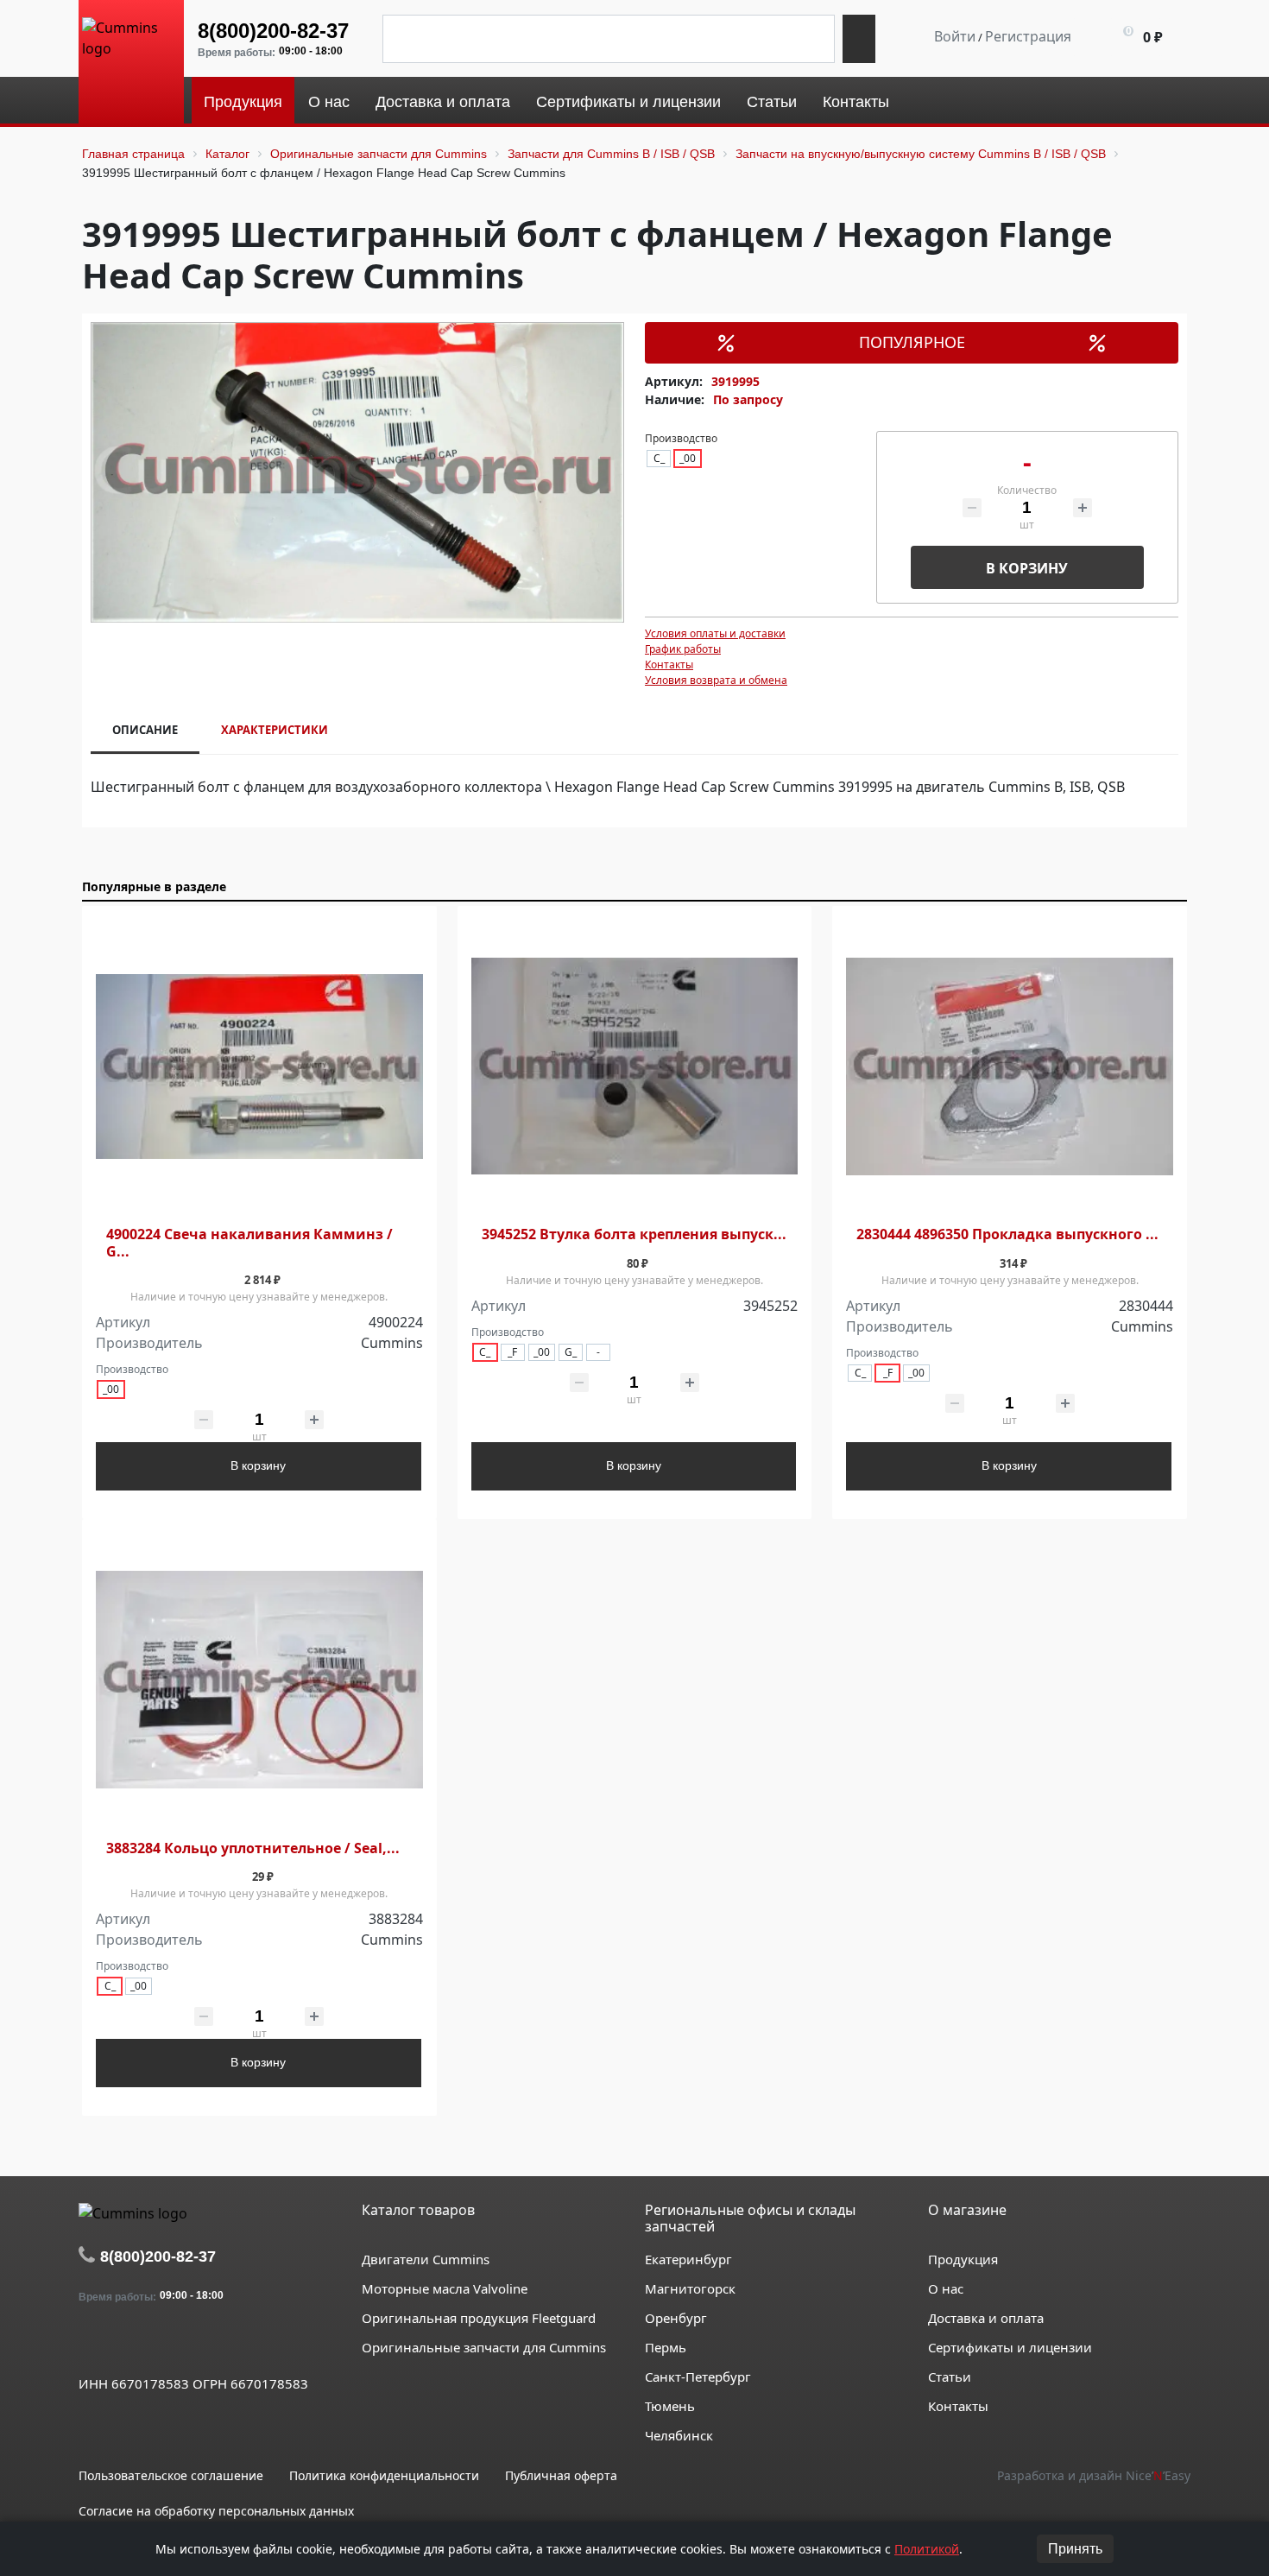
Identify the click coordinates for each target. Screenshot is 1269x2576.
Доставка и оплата (986, 2318)
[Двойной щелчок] (92, 2344)
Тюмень (670, 2406)
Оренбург (676, 2318)
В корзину (1027, 568)
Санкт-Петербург (698, 2377)
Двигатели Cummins (426, 2259)
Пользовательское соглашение (171, 2475)
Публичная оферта (561, 2475)
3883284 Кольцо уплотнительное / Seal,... (253, 1848)
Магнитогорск (690, 2288)
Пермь (666, 2347)
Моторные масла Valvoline (445, 2288)
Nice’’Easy (1158, 2475)
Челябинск (679, 2435)
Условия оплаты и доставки (715, 633)
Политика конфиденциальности (384, 2475)
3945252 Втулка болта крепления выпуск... (634, 1234)
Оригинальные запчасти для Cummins (484, 2347)
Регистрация (1028, 36)
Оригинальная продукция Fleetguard (479, 2318)
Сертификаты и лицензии (1010, 2347)
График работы (683, 649)
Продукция (963, 2259)
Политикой (927, 2549)
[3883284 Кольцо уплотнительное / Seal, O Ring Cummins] (259, 1680)
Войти (955, 36)
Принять (1075, 2549)
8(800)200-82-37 (273, 31)
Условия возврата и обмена (716, 680)
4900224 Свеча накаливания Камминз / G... (249, 1243)
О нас (946, 2288)
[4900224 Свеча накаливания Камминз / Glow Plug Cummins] (259, 1067)
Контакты (669, 665)
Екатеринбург (688, 2259)
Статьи (950, 2377)
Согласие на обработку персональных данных (216, 2511)
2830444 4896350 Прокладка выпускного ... (1007, 1234)
